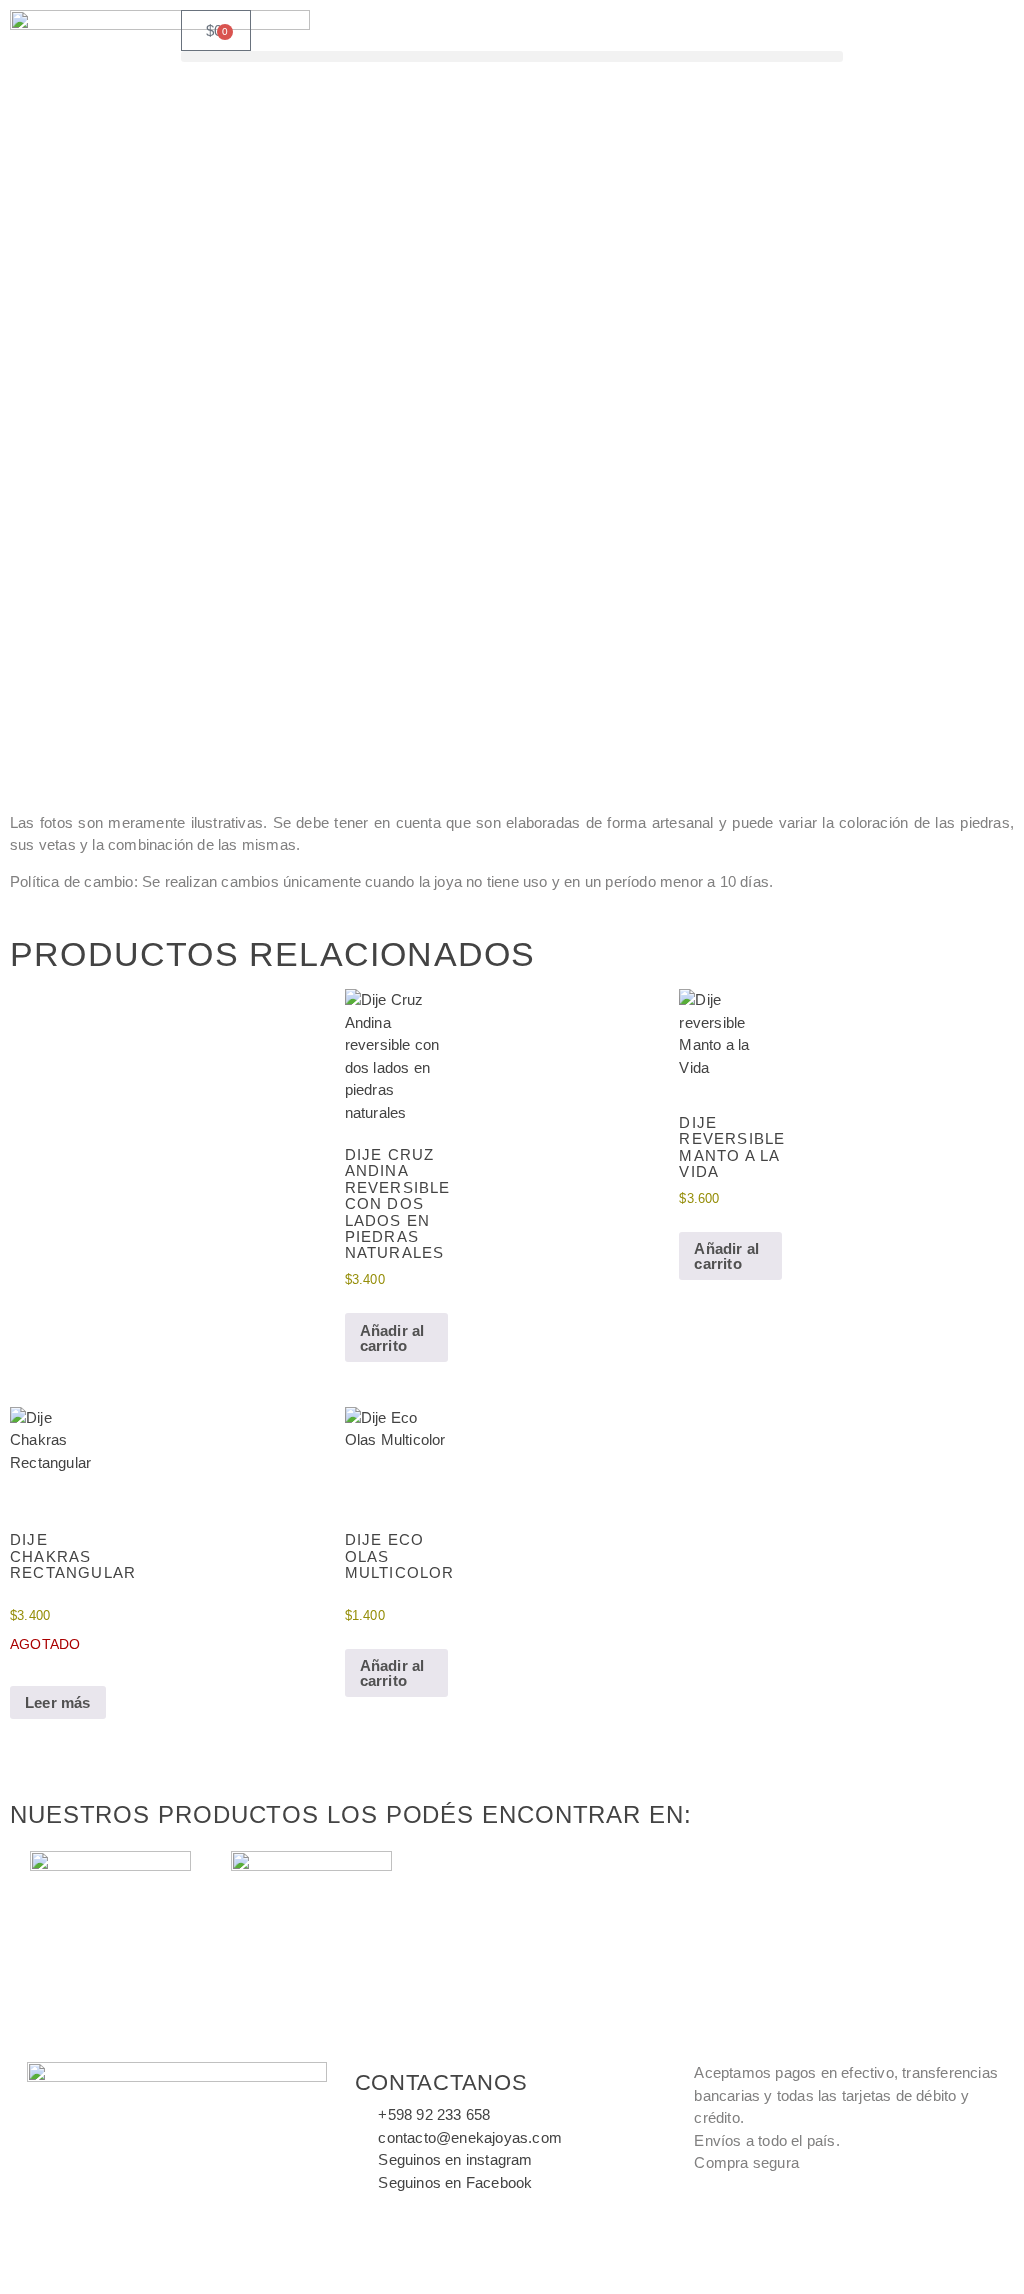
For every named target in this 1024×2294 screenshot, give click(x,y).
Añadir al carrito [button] (392, 1338)
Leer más (58, 1702)
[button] (512, 56)
